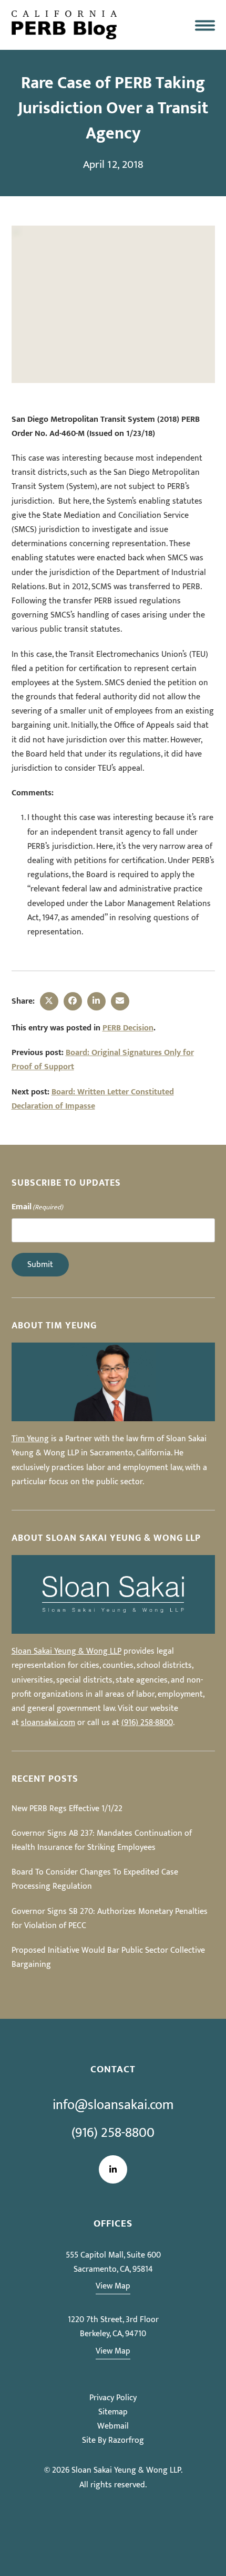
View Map (113, 2286)
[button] (205, 25)
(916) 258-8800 (147, 1723)
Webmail (113, 2426)
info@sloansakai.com (113, 2105)
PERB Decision (128, 1028)
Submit (40, 1265)
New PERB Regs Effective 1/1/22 (67, 1809)
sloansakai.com (48, 1723)
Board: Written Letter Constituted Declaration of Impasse (93, 1099)
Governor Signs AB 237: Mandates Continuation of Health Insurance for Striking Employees (102, 1840)
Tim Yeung (30, 1439)
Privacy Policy (113, 2398)
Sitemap (113, 2412)
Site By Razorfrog (113, 2440)
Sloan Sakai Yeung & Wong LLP (66, 1651)
